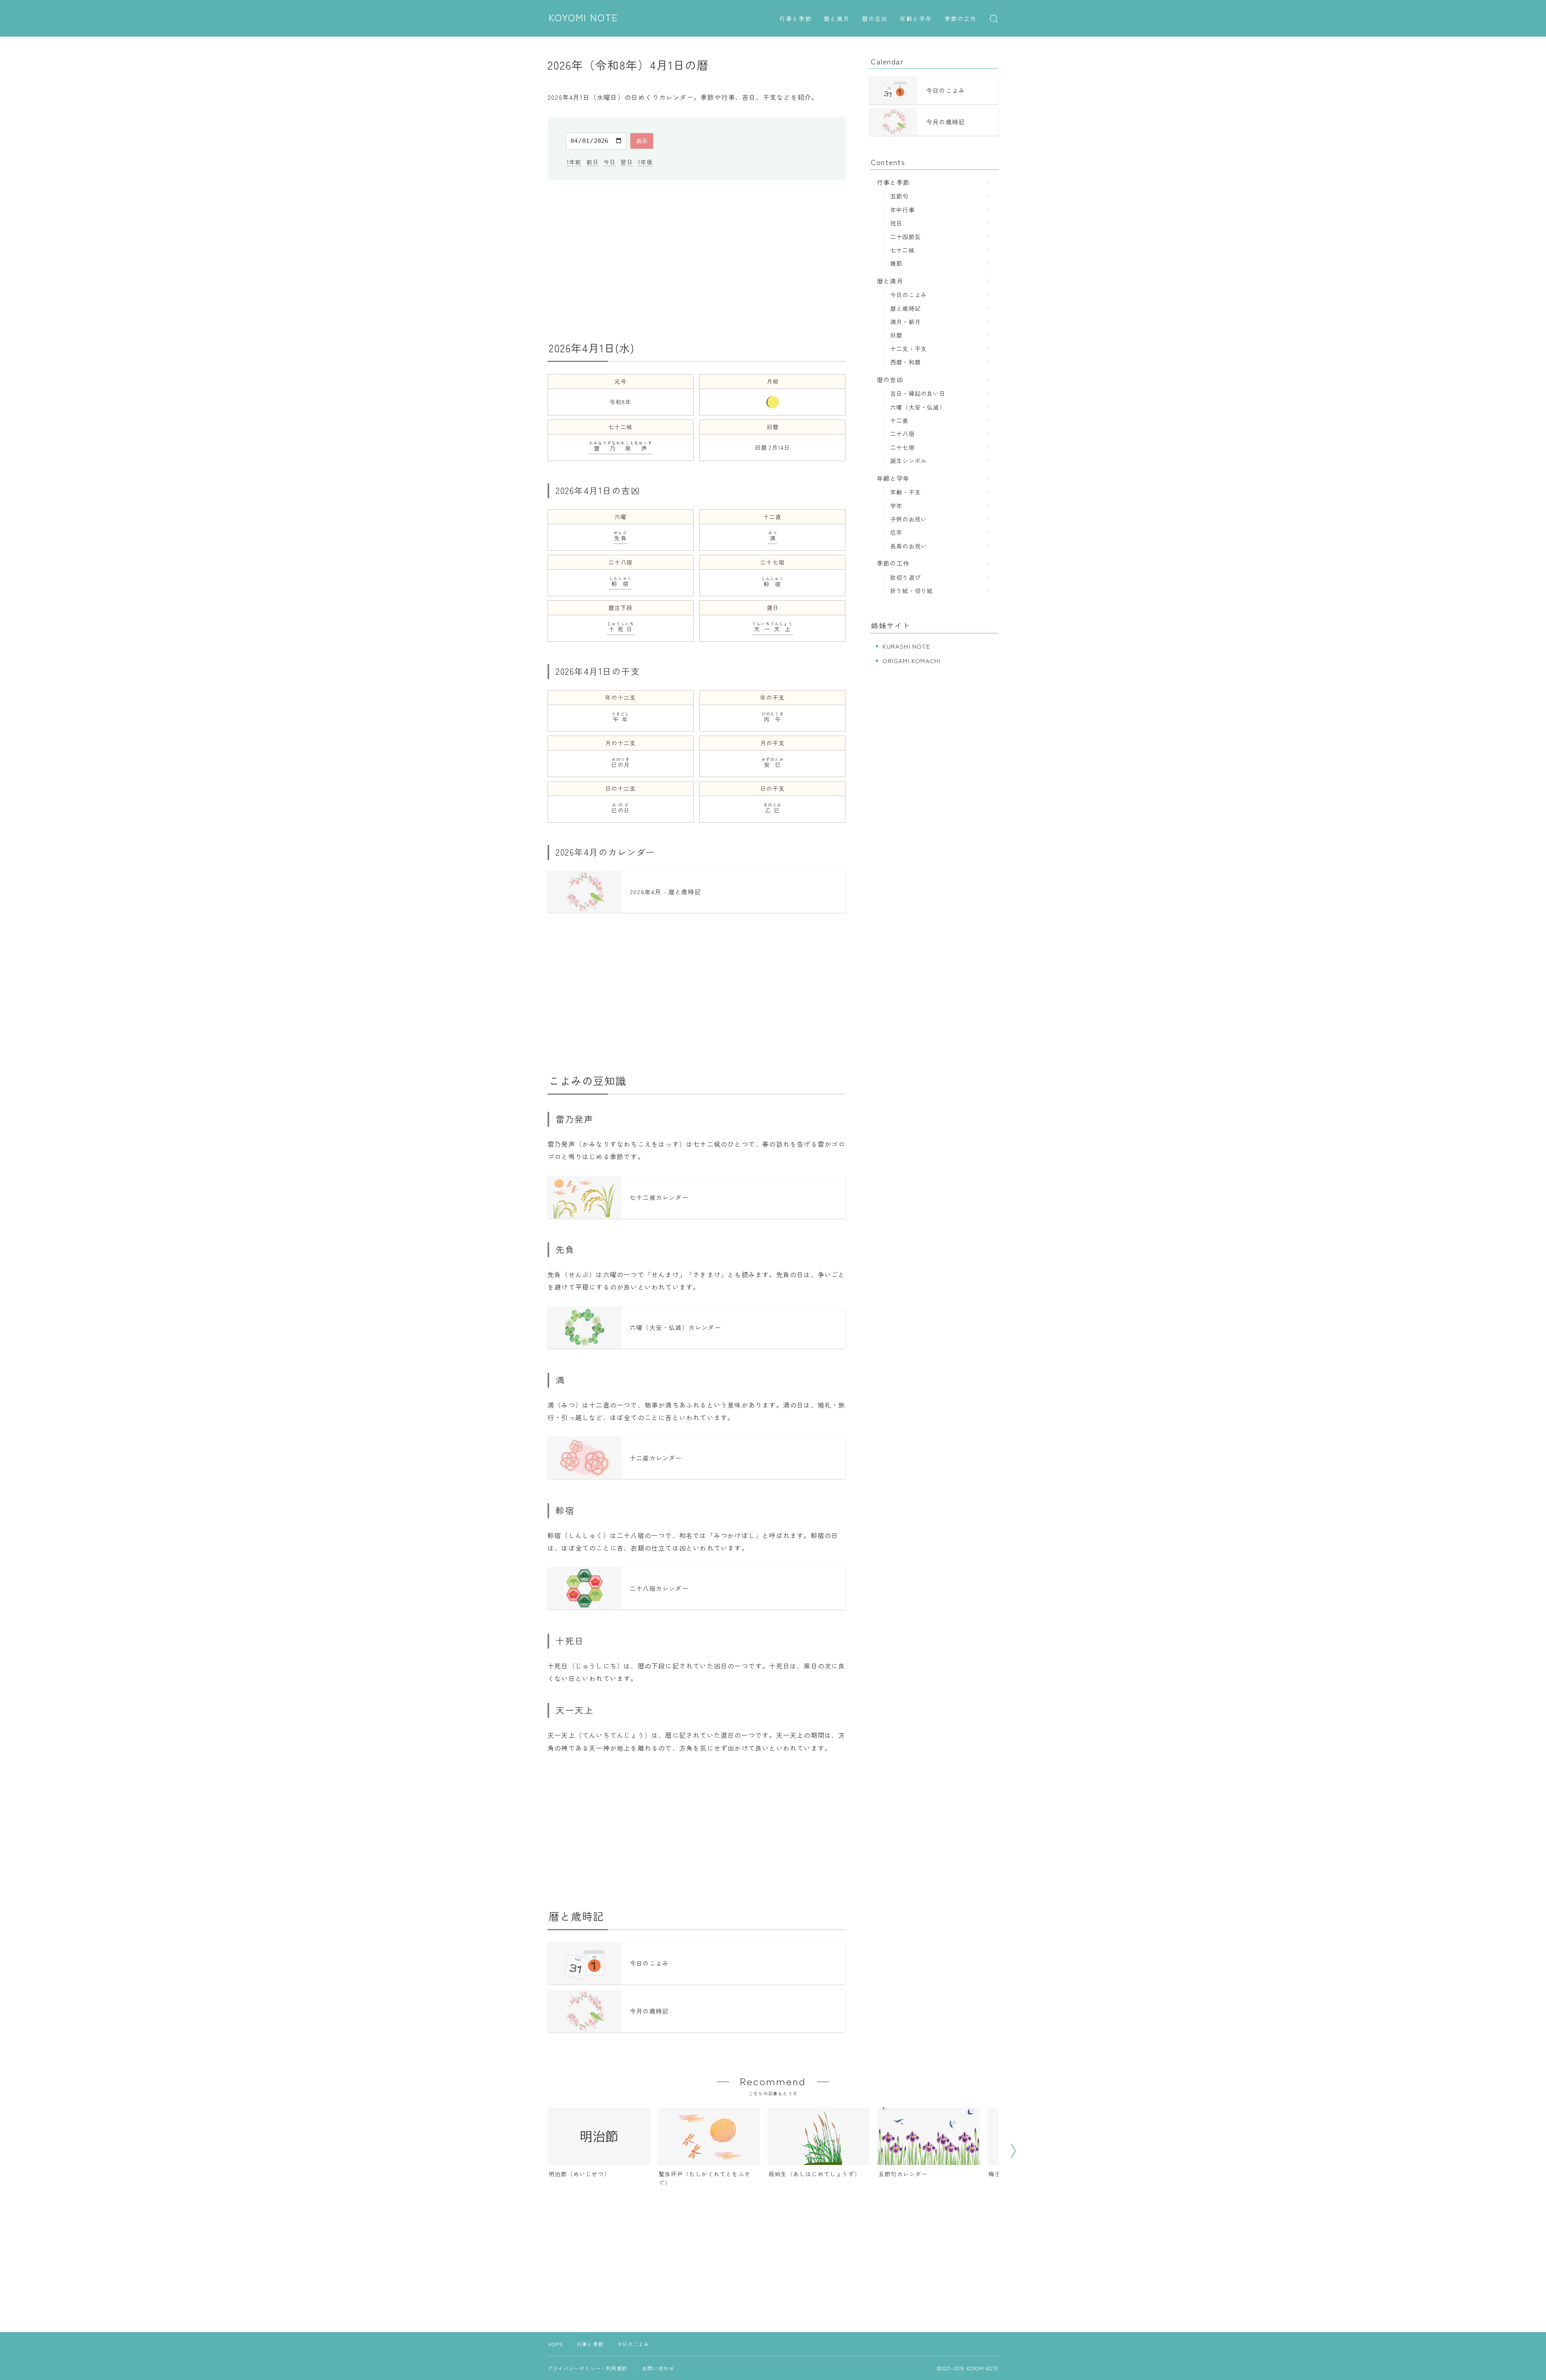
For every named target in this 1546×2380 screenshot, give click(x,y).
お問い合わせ (658, 2368)
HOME (556, 2344)
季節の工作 (961, 19)
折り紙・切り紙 (911, 590)
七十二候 (902, 250)
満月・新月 (905, 322)
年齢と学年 (916, 19)
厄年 (896, 532)
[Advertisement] (697, 261)
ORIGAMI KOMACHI (912, 661)
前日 (593, 162)
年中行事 (902, 210)
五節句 (899, 196)
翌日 (626, 162)
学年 (896, 506)
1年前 (574, 162)
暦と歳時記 (905, 308)
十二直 (899, 420)
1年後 (645, 162)
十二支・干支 (908, 348)
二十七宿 (902, 447)
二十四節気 (905, 237)
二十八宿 (902, 433)
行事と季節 (796, 19)
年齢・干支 (905, 492)
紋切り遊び (905, 577)
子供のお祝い (908, 519)
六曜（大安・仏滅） (918, 407)
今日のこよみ (908, 295)
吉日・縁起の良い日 (918, 393)
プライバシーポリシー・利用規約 (587, 2368)
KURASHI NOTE (906, 646)
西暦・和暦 (905, 362)
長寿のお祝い (908, 546)
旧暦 (896, 335)
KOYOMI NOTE (584, 18)
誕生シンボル (908, 460)
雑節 (896, 263)
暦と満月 (837, 19)
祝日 (896, 223)
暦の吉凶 (875, 19)
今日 (610, 162)
